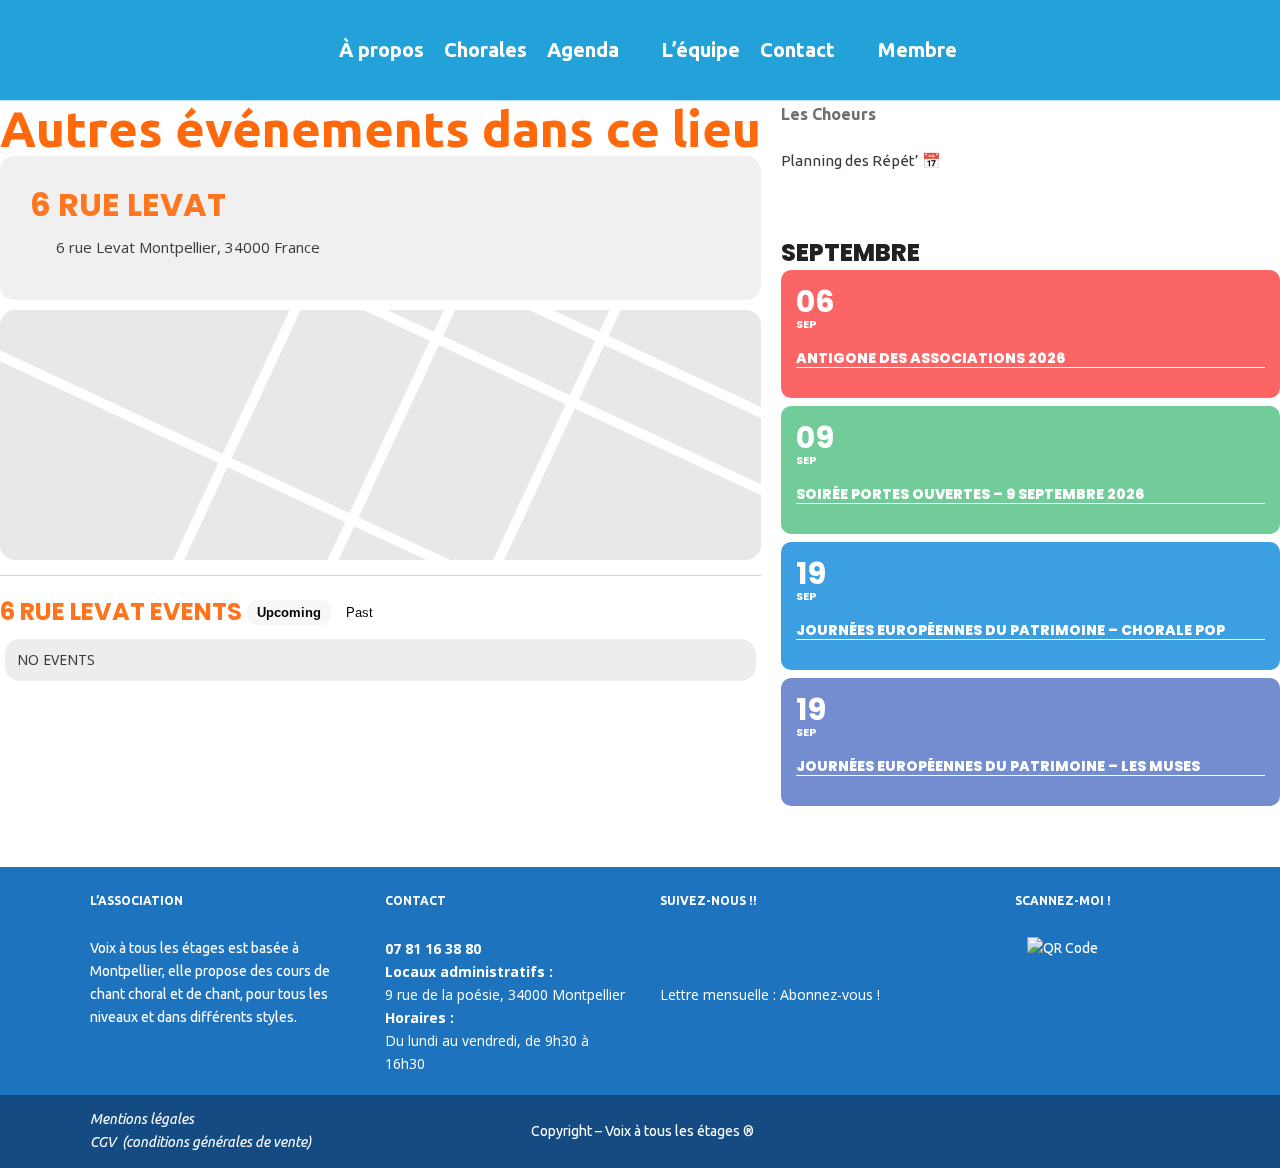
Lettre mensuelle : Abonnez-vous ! (770, 994)
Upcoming (289, 612)
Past (359, 612)
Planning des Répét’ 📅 (861, 160)
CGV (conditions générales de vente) (200, 1142)
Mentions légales (142, 1119)
